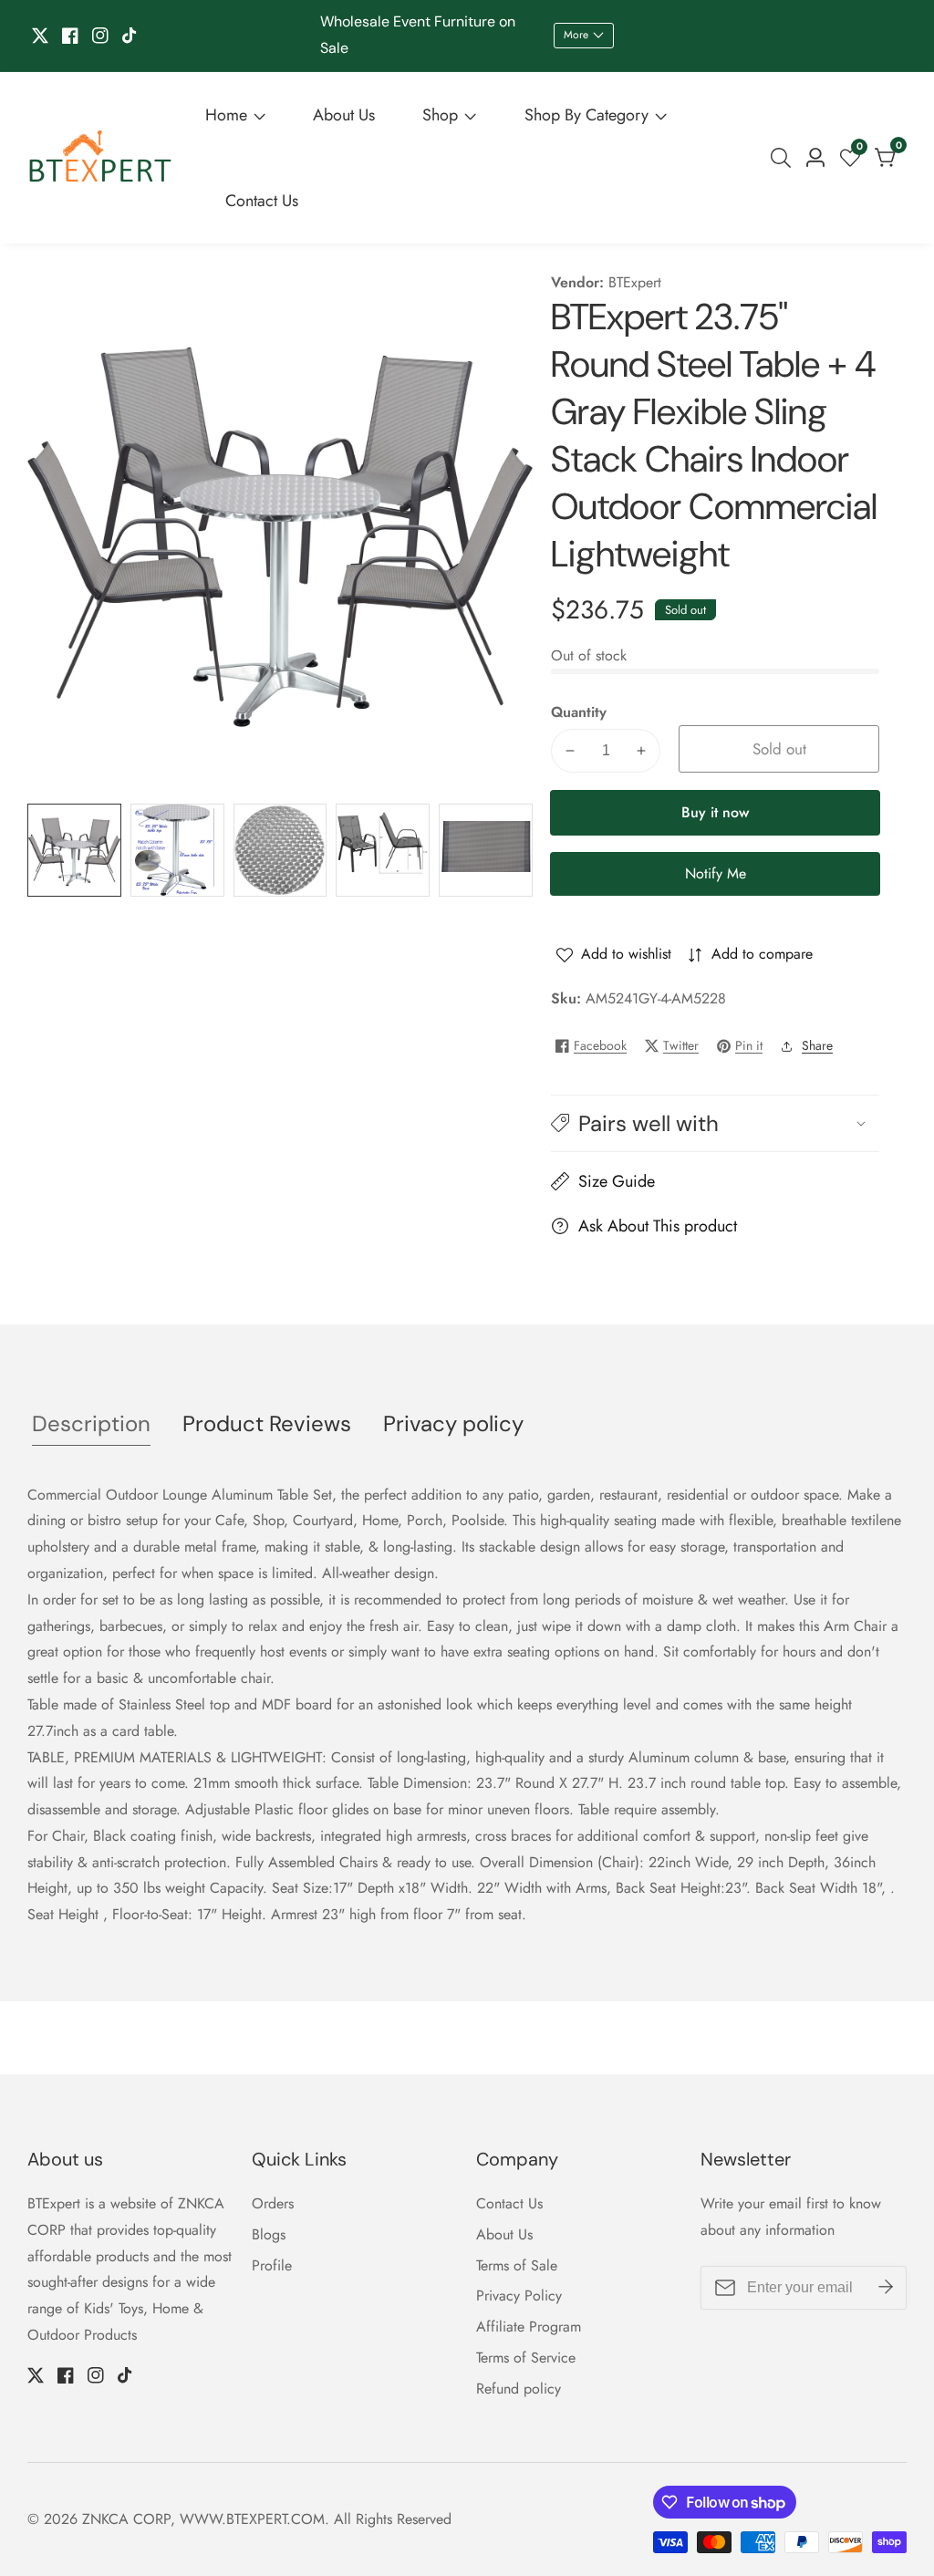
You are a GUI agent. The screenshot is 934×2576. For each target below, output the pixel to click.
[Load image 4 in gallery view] (383, 851)
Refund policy (519, 2389)
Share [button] (817, 1045)
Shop (440, 115)
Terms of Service (526, 2358)
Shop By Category (586, 115)
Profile (272, 2265)
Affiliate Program (529, 2327)
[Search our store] (784, 158)
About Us (344, 115)
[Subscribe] (886, 2288)
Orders (273, 2203)
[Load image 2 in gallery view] (177, 851)
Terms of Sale (517, 2265)
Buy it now (715, 812)
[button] (715, 1123)
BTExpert (635, 283)
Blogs (269, 2234)
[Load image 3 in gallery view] (280, 851)
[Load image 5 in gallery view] (486, 851)
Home (226, 115)
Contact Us (262, 201)
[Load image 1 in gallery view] (74, 851)
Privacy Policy (519, 2296)
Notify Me (716, 873)
